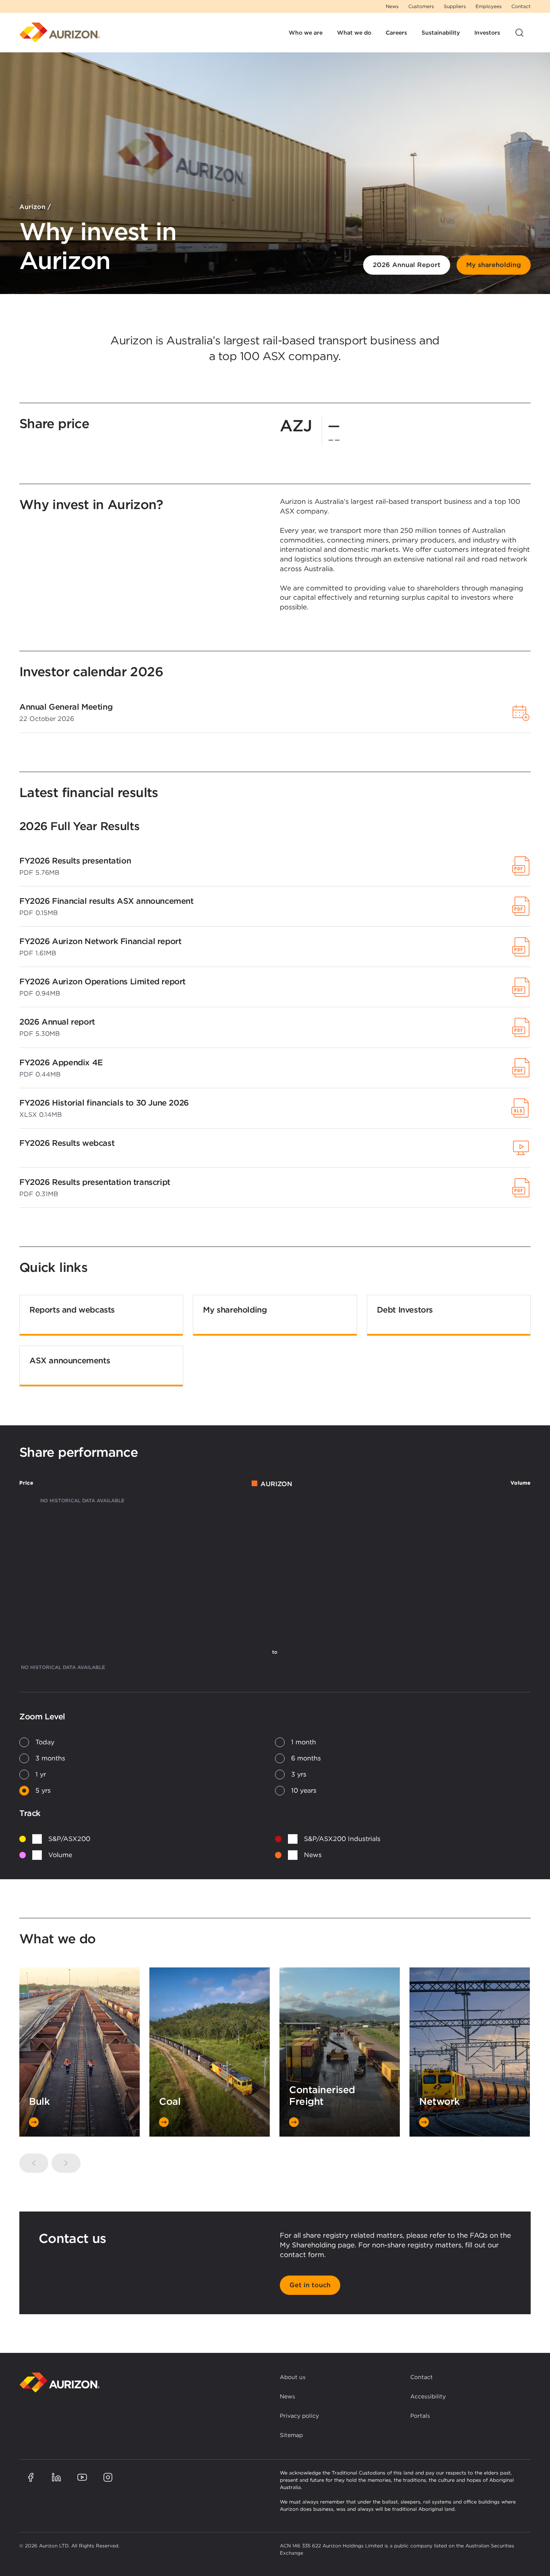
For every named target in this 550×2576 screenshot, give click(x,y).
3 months (50, 1758)
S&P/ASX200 (69, 1839)
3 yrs (299, 1774)
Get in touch (310, 2285)
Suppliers (455, 6)
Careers (396, 33)
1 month (304, 1742)
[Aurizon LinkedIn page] (56, 2477)
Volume (60, 1855)
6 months (306, 1758)
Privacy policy (299, 2416)
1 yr (41, 1774)
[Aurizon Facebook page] (31, 2477)
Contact (521, 6)
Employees (489, 6)
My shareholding (494, 265)
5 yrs (43, 1790)
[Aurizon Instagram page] (108, 2477)
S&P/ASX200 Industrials (342, 1839)
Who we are (306, 33)
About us (293, 2377)
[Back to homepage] (60, 2382)
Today (45, 1742)
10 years (304, 1790)
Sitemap (291, 2435)
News (392, 6)
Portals (420, 2416)
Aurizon (32, 207)
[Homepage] (60, 33)
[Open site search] (519, 33)
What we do (354, 33)
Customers (421, 6)
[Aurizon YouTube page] (82, 2477)
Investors (487, 33)
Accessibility (428, 2396)
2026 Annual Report (407, 265)
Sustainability (441, 33)
